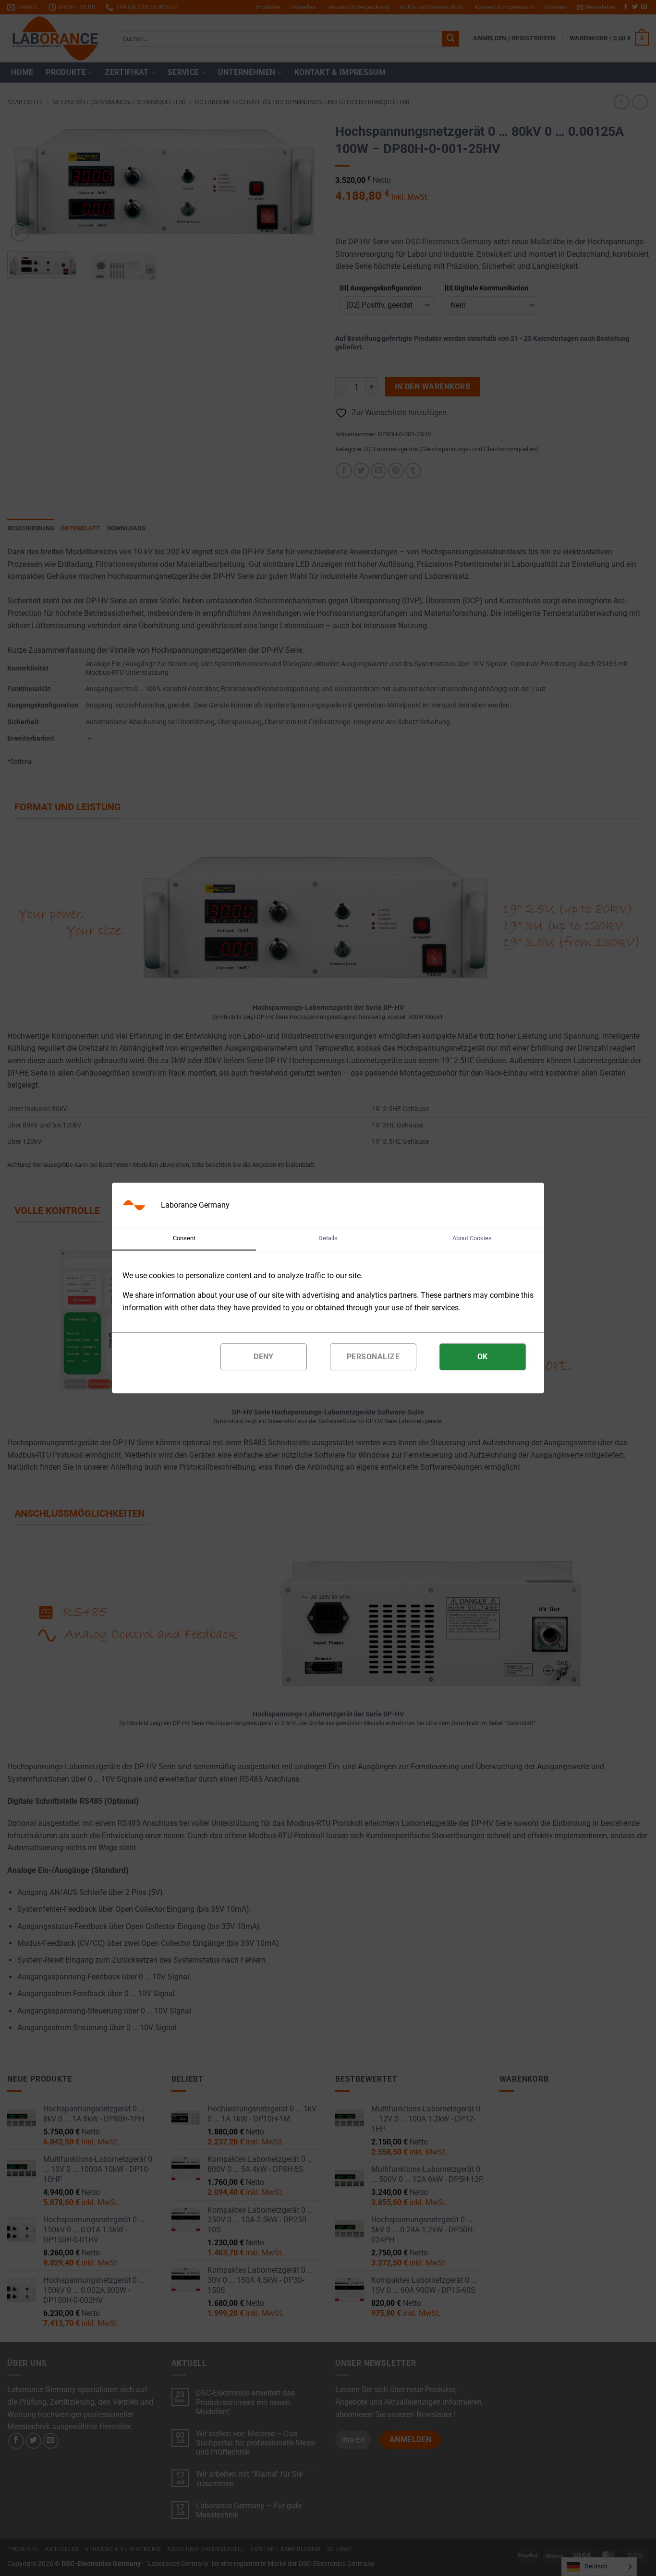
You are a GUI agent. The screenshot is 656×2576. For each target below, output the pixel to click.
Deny (264, 1357)
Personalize (373, 1357)
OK (483, 1357)
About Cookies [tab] (472, 1238)
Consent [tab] (184, 1238)
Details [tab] (328, 1238)
